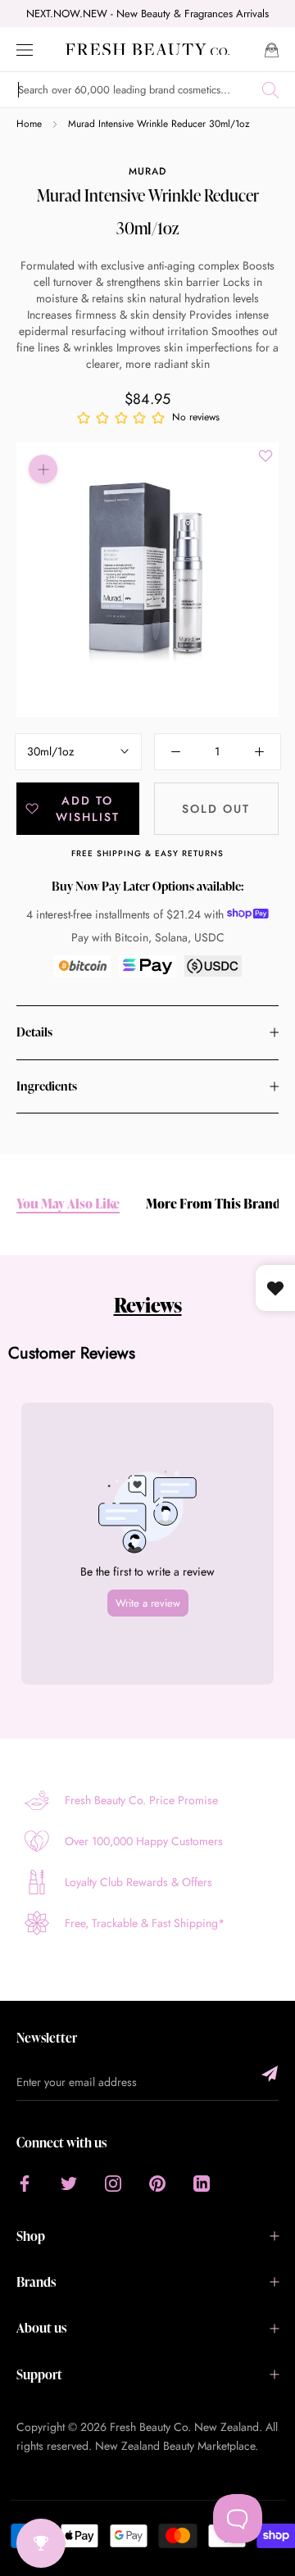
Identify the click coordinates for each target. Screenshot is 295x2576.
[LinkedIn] (202, 2183)
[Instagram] (113, 2183)
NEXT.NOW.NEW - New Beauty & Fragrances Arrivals (147, 14)
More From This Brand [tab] (213, 1204)
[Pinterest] (157, 2183)
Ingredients (47, 1086)
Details (34, 1032)
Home (29, 124)
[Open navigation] (25, 49)
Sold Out (216, 809)
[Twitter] (69, 2183)
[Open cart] (272, 49)
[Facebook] (25, 2183)
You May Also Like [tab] (68, 1204)
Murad (148, 171)
